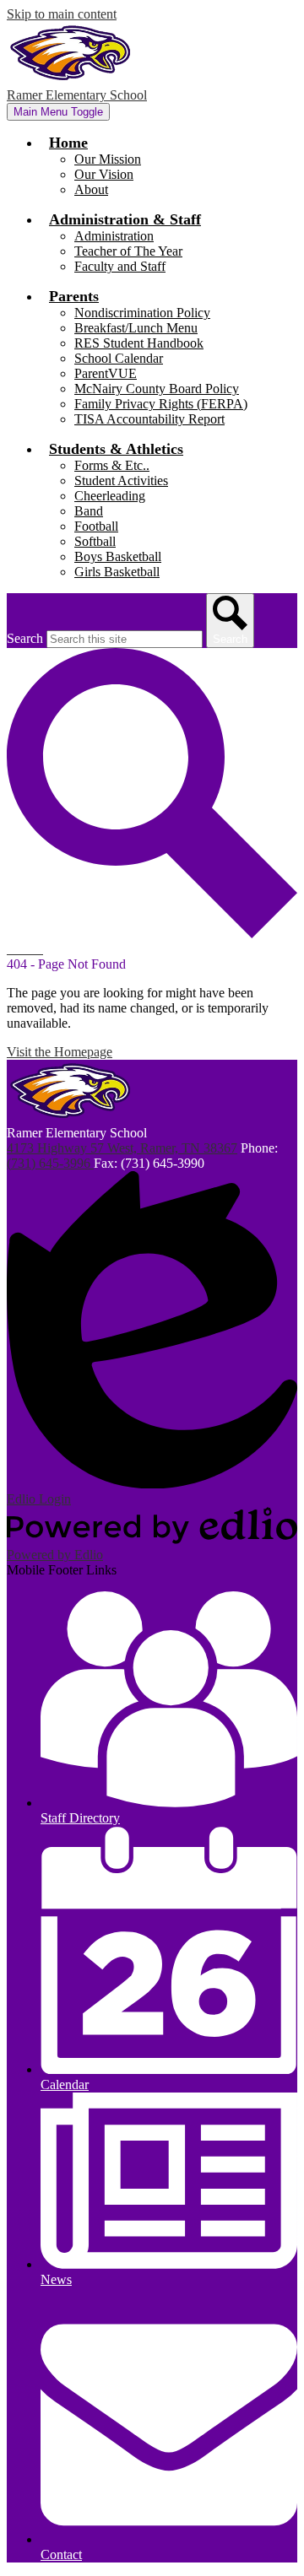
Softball (95, 541)
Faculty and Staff (120, 266)
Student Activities (121, 481)
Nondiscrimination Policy (142, 313)
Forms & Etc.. (112, 465)
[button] (68, 143)
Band (89, 511)
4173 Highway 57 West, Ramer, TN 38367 (122, 1148)
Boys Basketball (118, 556)
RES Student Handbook (139, 343)
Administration (114, 236)
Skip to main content (62, 14)
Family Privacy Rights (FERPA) (161, 404)
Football (96, 526)
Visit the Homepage (60, 1052)
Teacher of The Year (128, 251)
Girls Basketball (117, 572)
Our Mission (108, 159)
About (91, 189)
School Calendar (119, 358)
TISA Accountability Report (149, 419)
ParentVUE (106, 373)
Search (25, 638)
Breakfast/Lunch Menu (136, 328)
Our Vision (104, 174)
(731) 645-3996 (50, 1163)
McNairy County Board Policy (157, 389)
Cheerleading (110, 496)
